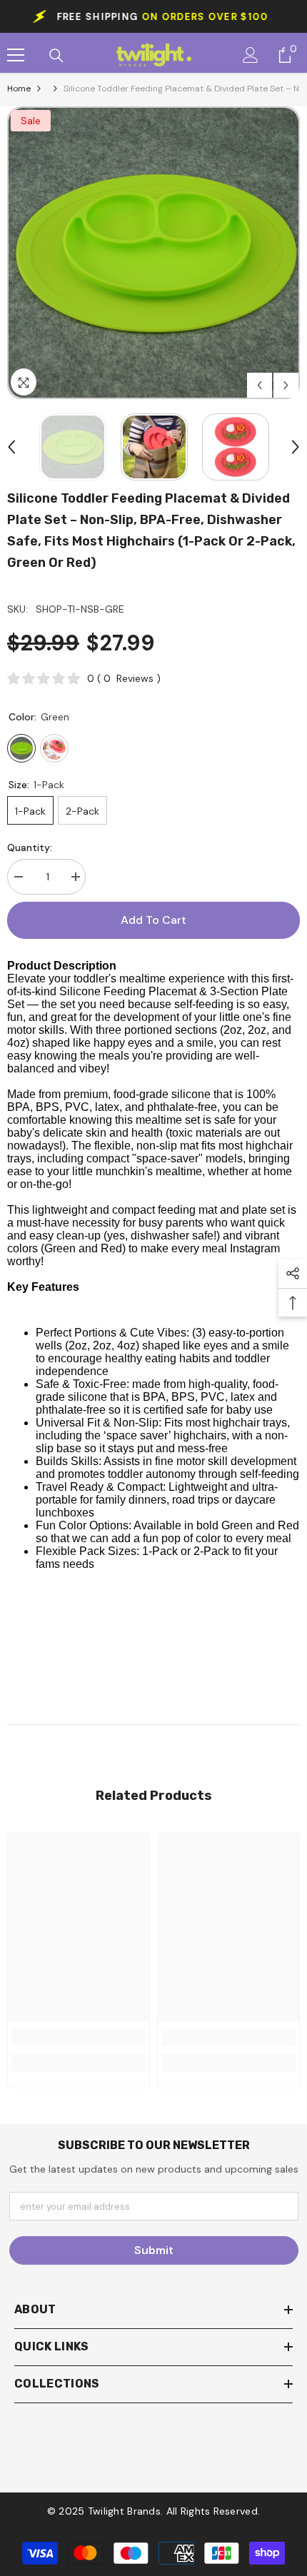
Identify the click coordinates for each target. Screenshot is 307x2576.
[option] (153, 253)
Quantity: (30, 847)
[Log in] (251, 55)
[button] (260, 385)
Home (19, 89)
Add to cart (153, 920)
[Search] (56, 56)
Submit (154, 2250)
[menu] (16, 55)
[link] (79, 2037)
